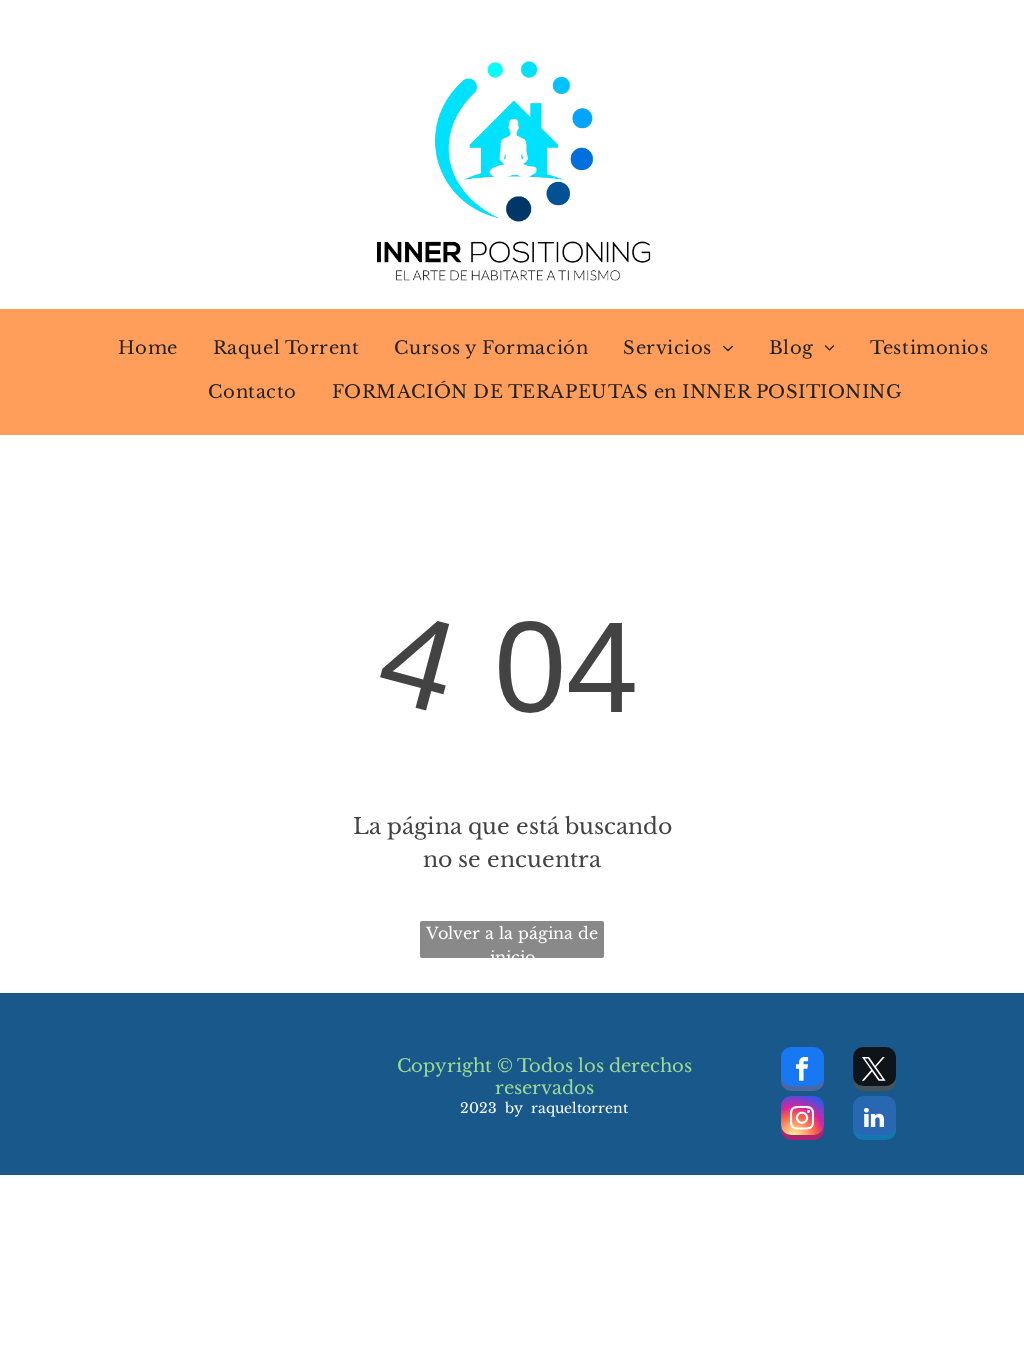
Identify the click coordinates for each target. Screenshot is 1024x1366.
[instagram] (802, 1120)
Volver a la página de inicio (512, 940)
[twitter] (874, 1071)
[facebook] (802, 1071)
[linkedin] (874, 1120)
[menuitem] (135, 348)
